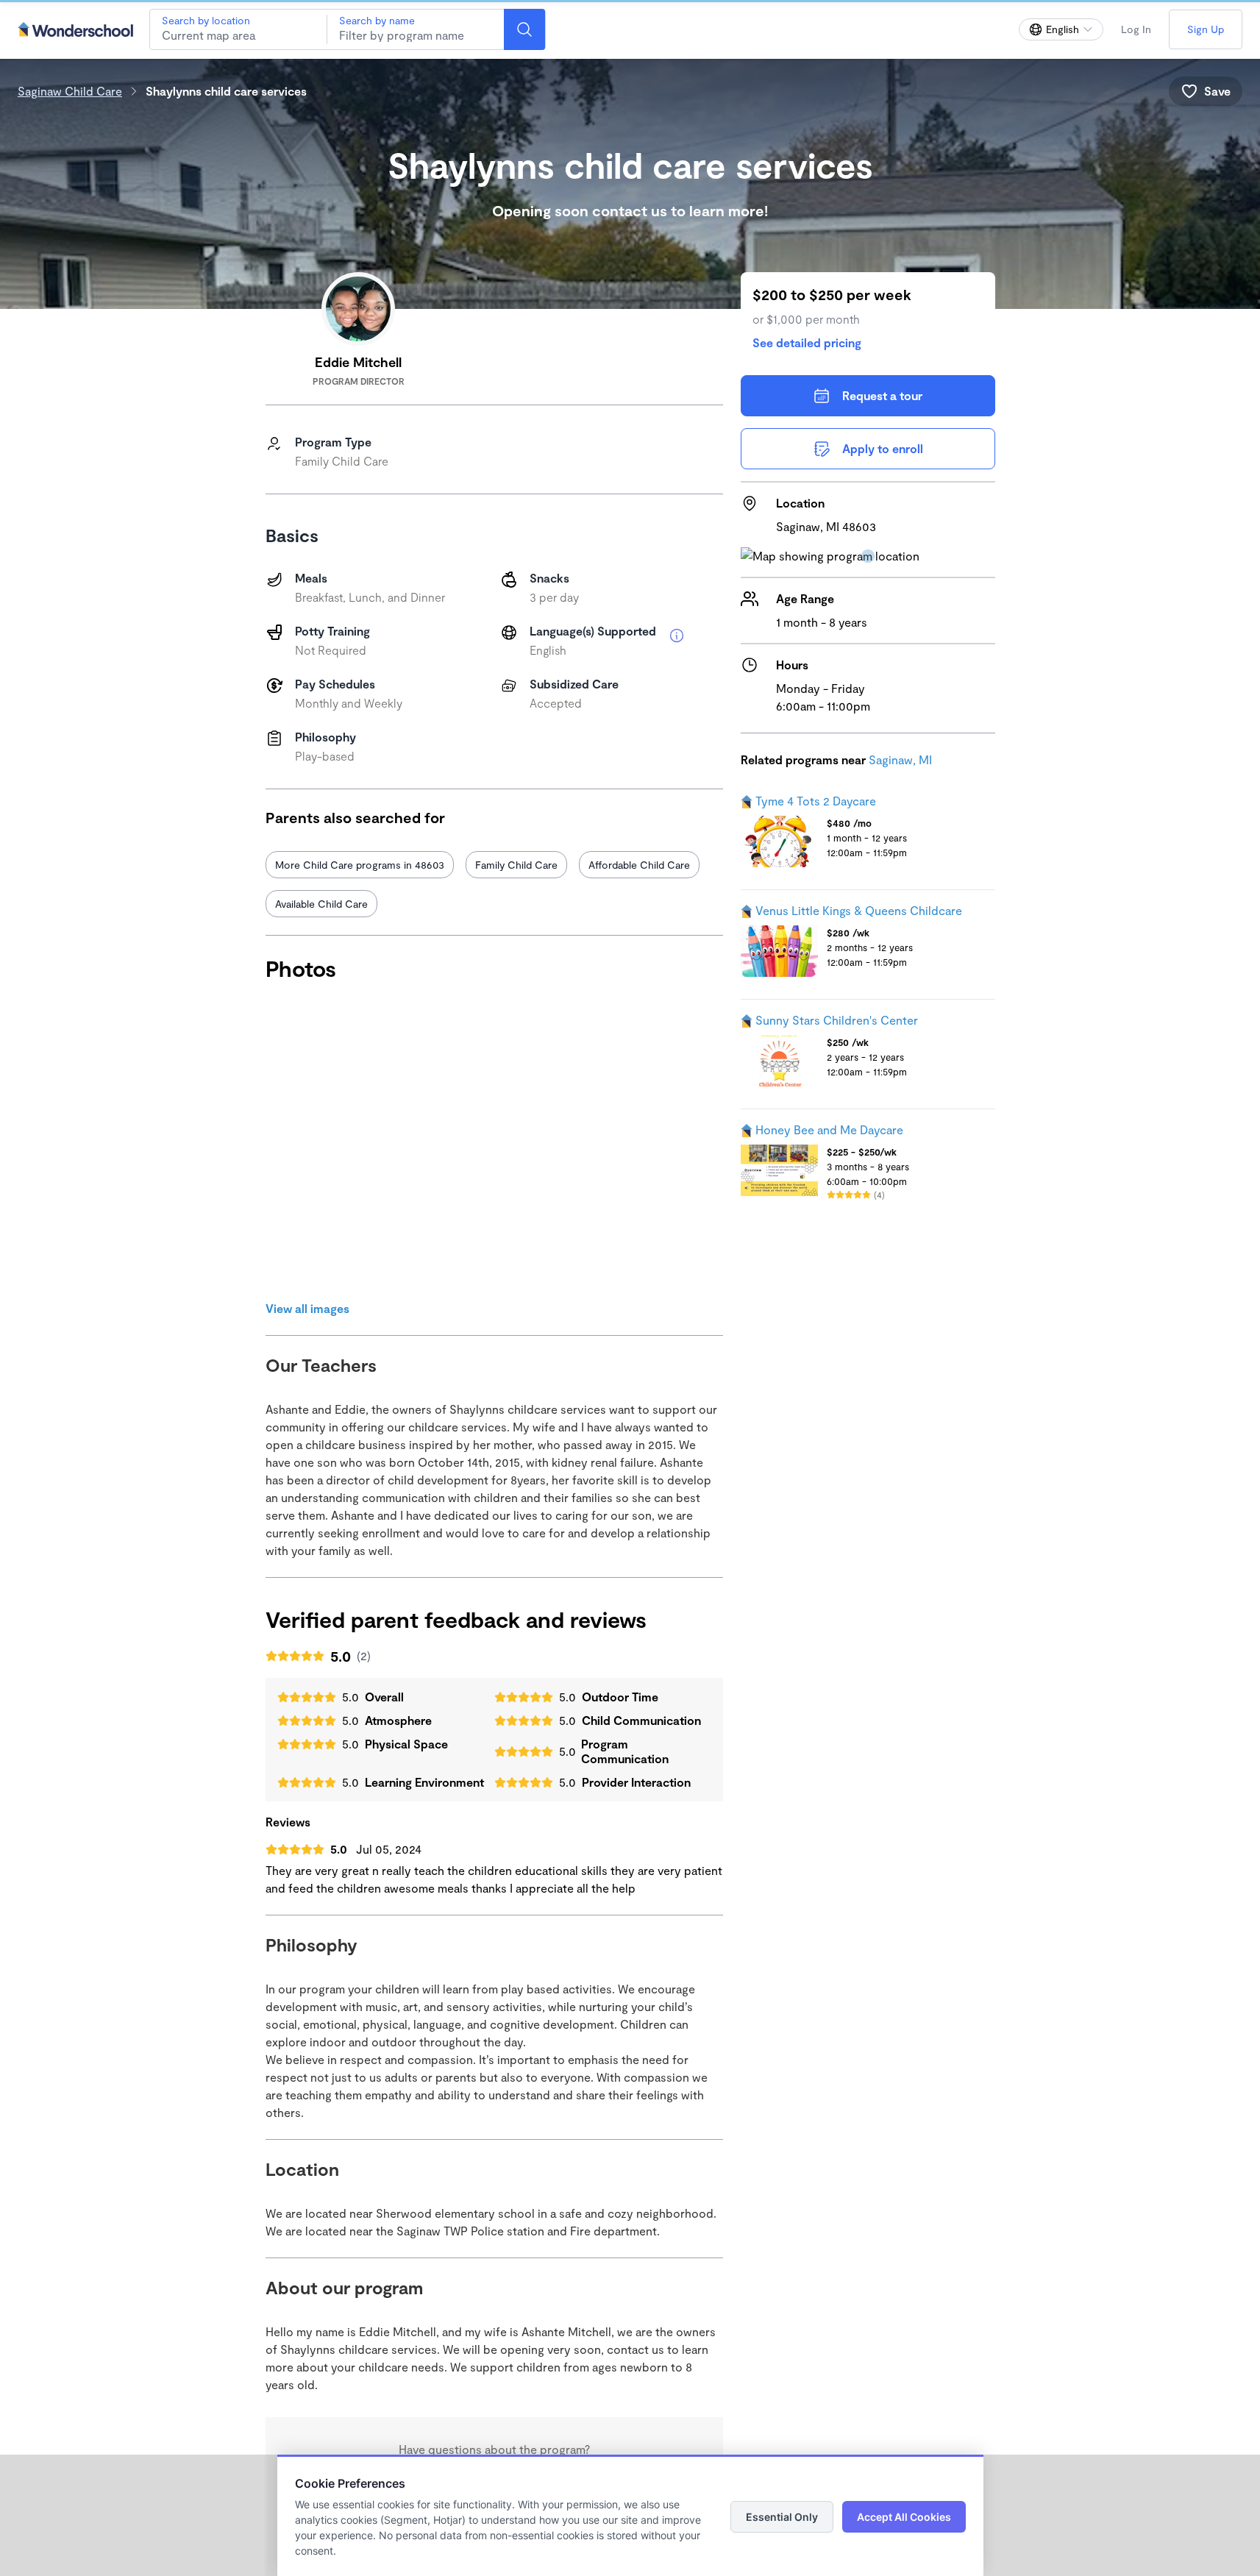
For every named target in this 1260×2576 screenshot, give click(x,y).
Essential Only (782, 2517)
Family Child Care (516, 865)
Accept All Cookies (904, 2517)
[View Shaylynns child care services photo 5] (488, 1217)
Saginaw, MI (900, 759)
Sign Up (1206, 29)
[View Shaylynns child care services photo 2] (488, 1065)
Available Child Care (321, 904)
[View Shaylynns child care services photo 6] (640, 1217)
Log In (1136, 29)
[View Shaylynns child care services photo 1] (336, 1065)
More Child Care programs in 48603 (360, 865)
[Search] (524, 29)
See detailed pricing (807, 342)
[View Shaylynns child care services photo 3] (640, 1065)
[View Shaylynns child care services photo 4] (336, 1217)
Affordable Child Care (639, 865)
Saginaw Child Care (70, 91)
